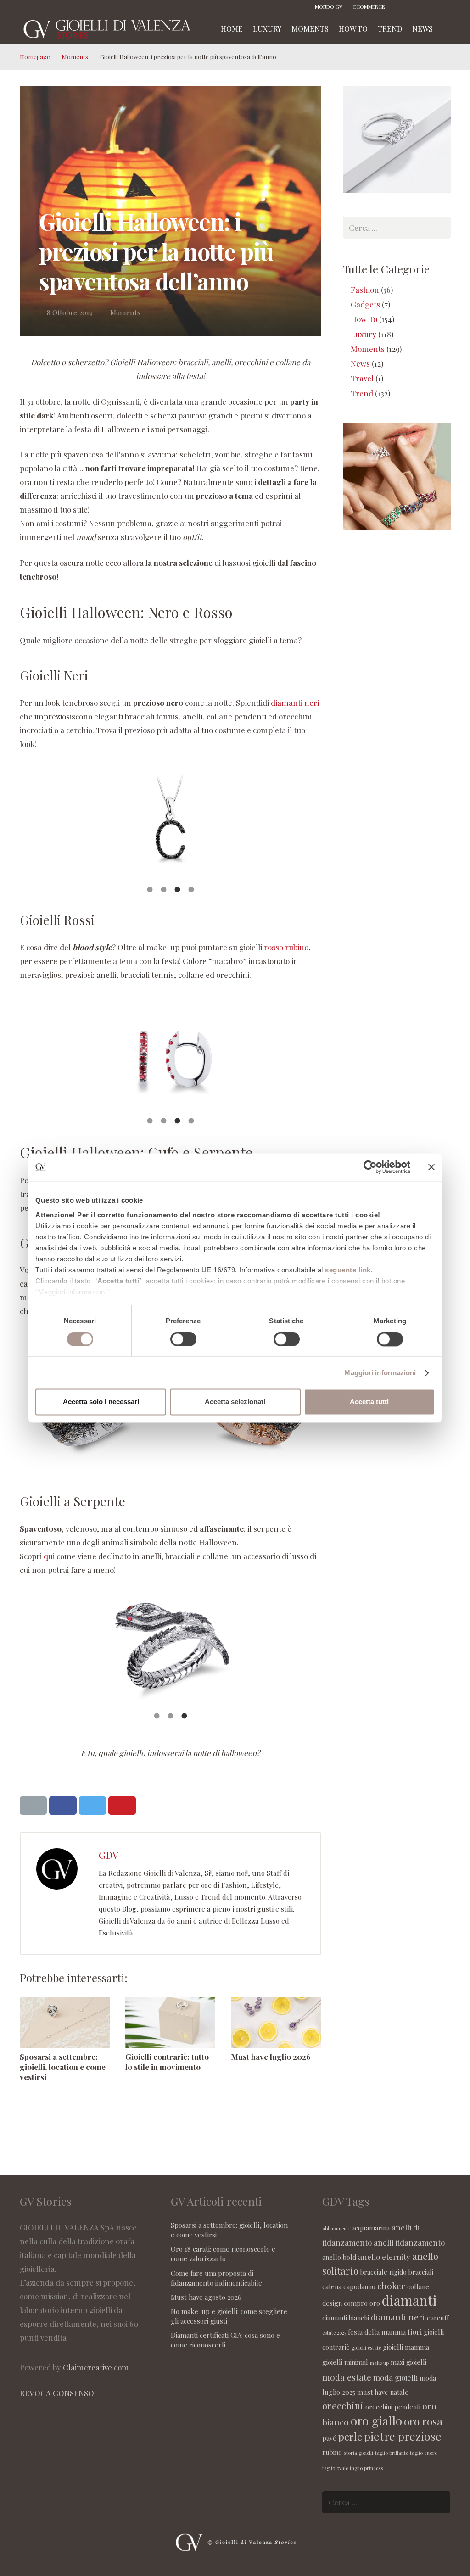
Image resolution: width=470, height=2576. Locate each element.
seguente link (348, 1270)
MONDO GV (329, 7)
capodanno (359, 2286)
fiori (415, 2331)
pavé (329, 2438)
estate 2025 (334, 2333)
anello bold (339, 2257)
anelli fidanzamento (409, 2242)
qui (49, 1556)
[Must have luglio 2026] (276, 2022)
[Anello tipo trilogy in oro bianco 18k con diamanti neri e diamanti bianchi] (171, 824)
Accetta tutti (369, 1402)
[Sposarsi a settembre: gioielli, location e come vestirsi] (65, 2022)
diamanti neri (295, 703)
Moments (75, 57)
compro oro (362, 2303)
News (360, 363)
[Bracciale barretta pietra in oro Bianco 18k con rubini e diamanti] (171, 1056)
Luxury (364, 334)
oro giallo (376, 2420)
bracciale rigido (383, 2272)
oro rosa (423, 2421)
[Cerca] (447, 29)
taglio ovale (335, 2468)
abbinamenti (336, 2228)
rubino (332, 2452)
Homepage (35, 57)
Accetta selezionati (235, 1402)
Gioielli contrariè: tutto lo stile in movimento (167, 2062)
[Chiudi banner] (431, 1167)
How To (364, 319)
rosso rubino (286, 947)
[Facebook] (403, 7)
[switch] (183, 1339)
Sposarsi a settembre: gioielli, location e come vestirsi (63, 2067)
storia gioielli (358, 2453)
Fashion (365, 290)
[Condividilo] (63, 1806)
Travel (362, 378)
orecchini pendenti (393, 2407)
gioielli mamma (406, 2347)
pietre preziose (403, 2436)
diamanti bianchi (346, 2318)
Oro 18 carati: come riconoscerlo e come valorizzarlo (223, 2254)
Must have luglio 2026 (271, 2057)
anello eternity (384, 2257)
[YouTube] (444, 7)
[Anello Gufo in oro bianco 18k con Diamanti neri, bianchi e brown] (89, 1474)
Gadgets (365, 304)
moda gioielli (395, 2377)
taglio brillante (392, 2453)
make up (379, 2363)
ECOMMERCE (369, 7)
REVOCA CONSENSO (57, 2393)
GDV (109, 1855)
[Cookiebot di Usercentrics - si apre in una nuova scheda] (370, 1167)
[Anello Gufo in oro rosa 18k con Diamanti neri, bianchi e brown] (252, 1474)
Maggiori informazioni (380, 1373)
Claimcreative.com (96, 2367)
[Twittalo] (93, 1806)
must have (373, 2392)
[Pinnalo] (122, 1806)
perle (350, 2436)
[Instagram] (416, 7)
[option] (171, 824)
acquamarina (371, 2228)
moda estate (347, 2377)
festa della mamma (377, 2332)
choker (391, 2286)
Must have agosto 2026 (206, 2297)
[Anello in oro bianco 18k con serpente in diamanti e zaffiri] (171, 1651)
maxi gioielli (408, 2362)
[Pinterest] (430, 7)
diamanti (409, 2300)
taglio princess (366, 2468)
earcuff (438, 2318)
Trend (362, 393)
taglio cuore (423, 2453)
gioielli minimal (345, 2362)
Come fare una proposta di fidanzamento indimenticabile (216, 2278)
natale (399, 2392)
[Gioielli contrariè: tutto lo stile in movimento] (170, 2022)
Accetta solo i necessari (101, 1402)
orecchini (343, 2406)
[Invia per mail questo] (34, 1806)
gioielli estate (366, 2348)
